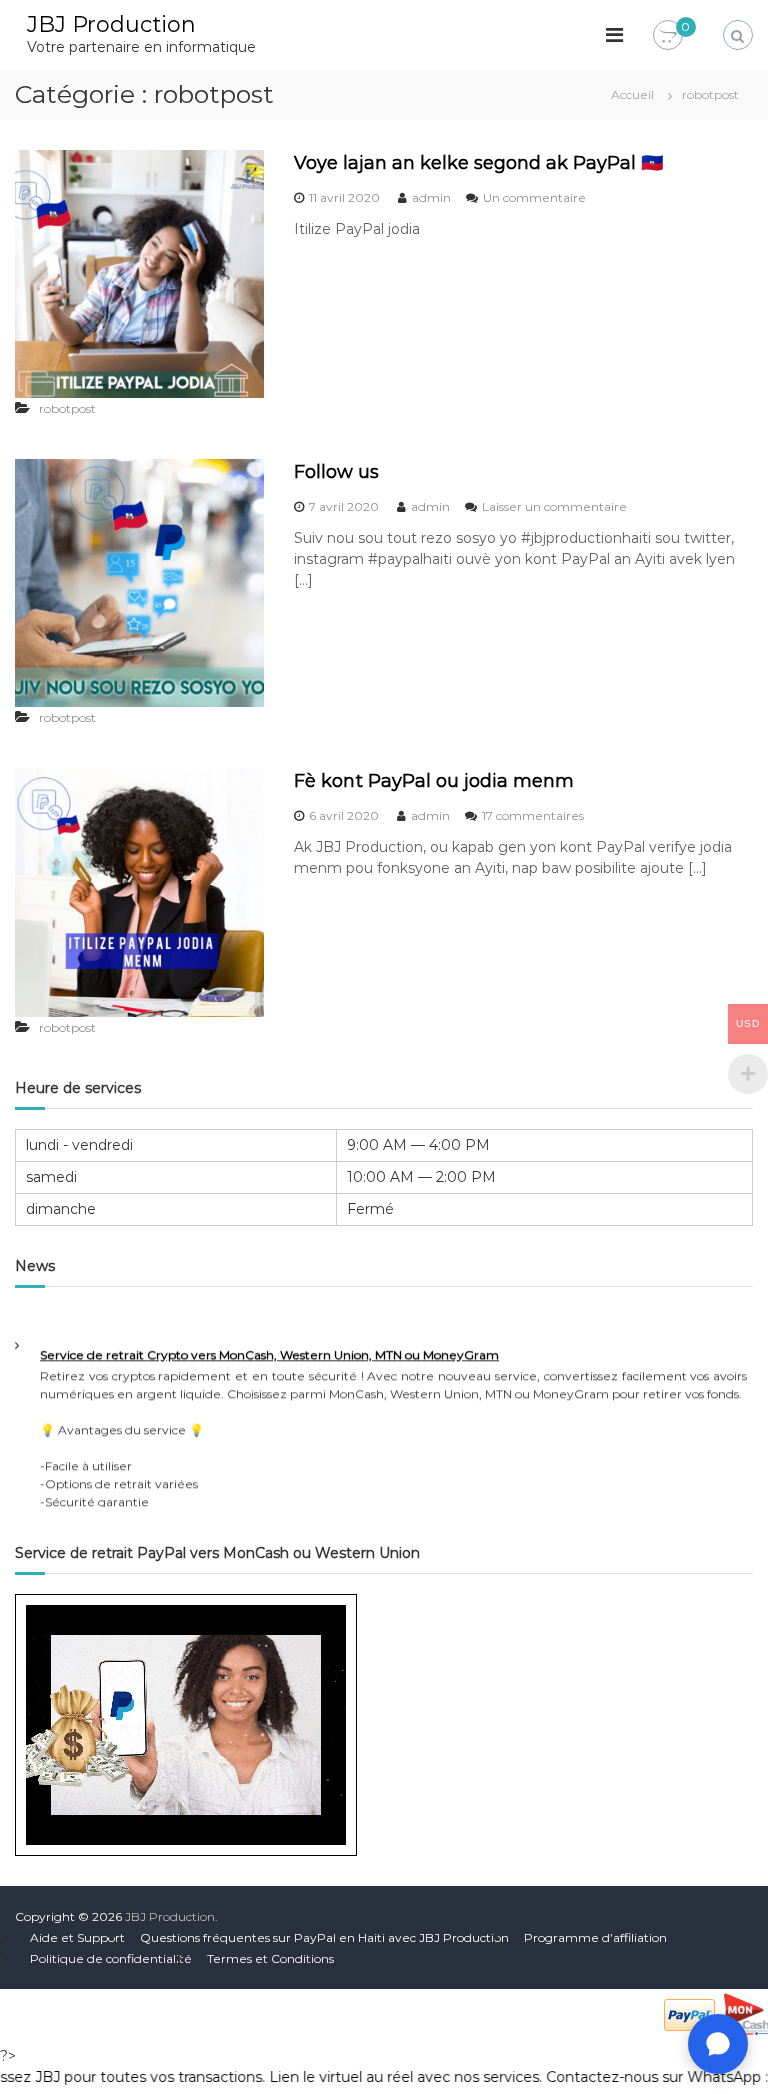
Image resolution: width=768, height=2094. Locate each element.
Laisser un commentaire (554, 506)
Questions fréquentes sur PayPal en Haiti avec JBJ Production (324, 1937)
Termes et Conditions (270, 1958)
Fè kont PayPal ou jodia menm (434, 781)
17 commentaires (533, 815)
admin (431, 197)
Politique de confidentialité (111, 1958)
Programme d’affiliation (595, 1937)
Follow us (336, 472)
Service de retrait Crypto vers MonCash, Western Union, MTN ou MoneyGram (269, 1347)
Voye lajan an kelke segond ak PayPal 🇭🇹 (478, 163)
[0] (668, 36)
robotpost (67, 408)
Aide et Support (77, 1937)
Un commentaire (534, 197)
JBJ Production (111, 24)
